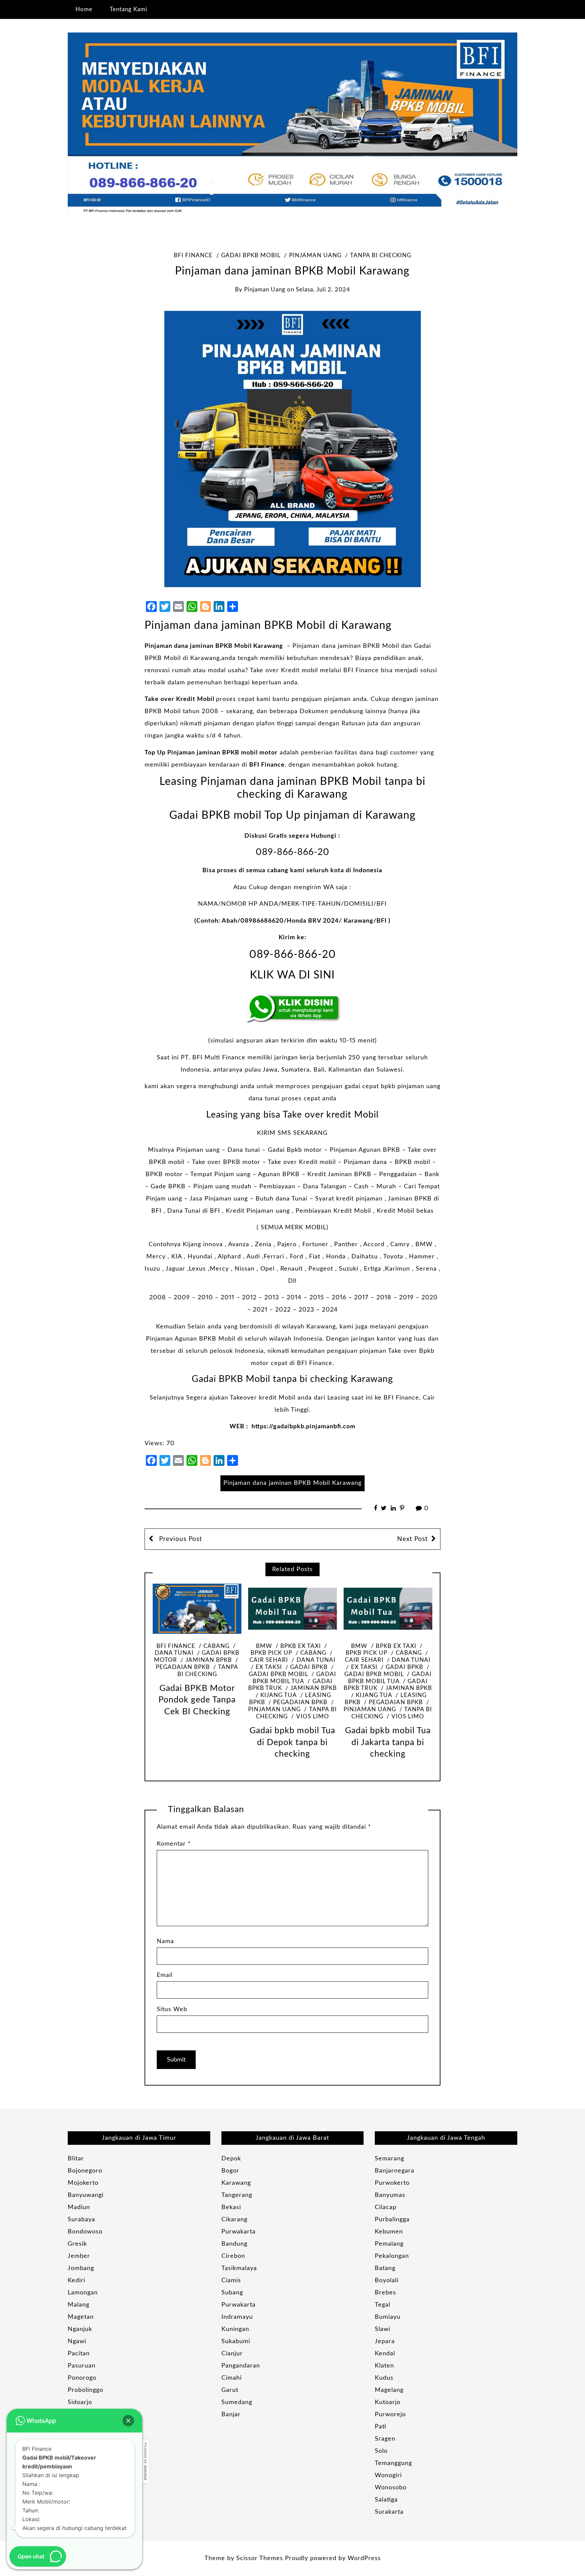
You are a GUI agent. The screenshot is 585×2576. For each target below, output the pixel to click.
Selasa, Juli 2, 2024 (323, 290)
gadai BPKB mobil (251, 256)
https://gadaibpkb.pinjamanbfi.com (304, 1427)
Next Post (413, 1539)
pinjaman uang (265, 290)
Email (165, 1975)
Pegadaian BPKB (300, 1702)
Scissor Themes (260, 2558)
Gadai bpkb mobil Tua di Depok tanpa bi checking (292, 1742)
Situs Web (172, 2009)
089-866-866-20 (292, 852)
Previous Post (180, 1539)
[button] (128, 2421)
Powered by (146, 2461)
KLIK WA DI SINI (292, 975)
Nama (165, 1941)
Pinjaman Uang (315, 256)
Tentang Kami (128, 9)
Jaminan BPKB (209, 1660)
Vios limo (312, 1717)
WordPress (364, 2558)
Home (84, 9)
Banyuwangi (86, 2195)
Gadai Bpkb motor (296, 1150)
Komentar (174, 1844)
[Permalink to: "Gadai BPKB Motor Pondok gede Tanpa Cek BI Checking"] (197, 1609)
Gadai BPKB (309, 1667)
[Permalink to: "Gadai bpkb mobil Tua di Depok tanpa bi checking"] (292, 1609)
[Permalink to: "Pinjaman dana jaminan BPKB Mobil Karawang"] (292, 448)
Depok (231, 2159)
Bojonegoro (85, 2171)
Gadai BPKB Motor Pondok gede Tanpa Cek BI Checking (197, 1700)
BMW (264, 1646)
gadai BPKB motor (197, 1657)
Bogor (230, 2171)
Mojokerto (83, 2183)
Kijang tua (278, 1695)
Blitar (76, 2159)
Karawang (236, 2183)
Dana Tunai (316, 1660)
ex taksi (269, 1667)
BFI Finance (193, 256)
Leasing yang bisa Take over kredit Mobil (292, 1115)
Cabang (216, 1646)
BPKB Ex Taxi (301, 1646)
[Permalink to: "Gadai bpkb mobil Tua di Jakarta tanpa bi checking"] (388, 1609)
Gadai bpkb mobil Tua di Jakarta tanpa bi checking (388, 1742)
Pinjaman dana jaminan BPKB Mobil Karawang (214, 646)
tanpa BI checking (381, 256)
